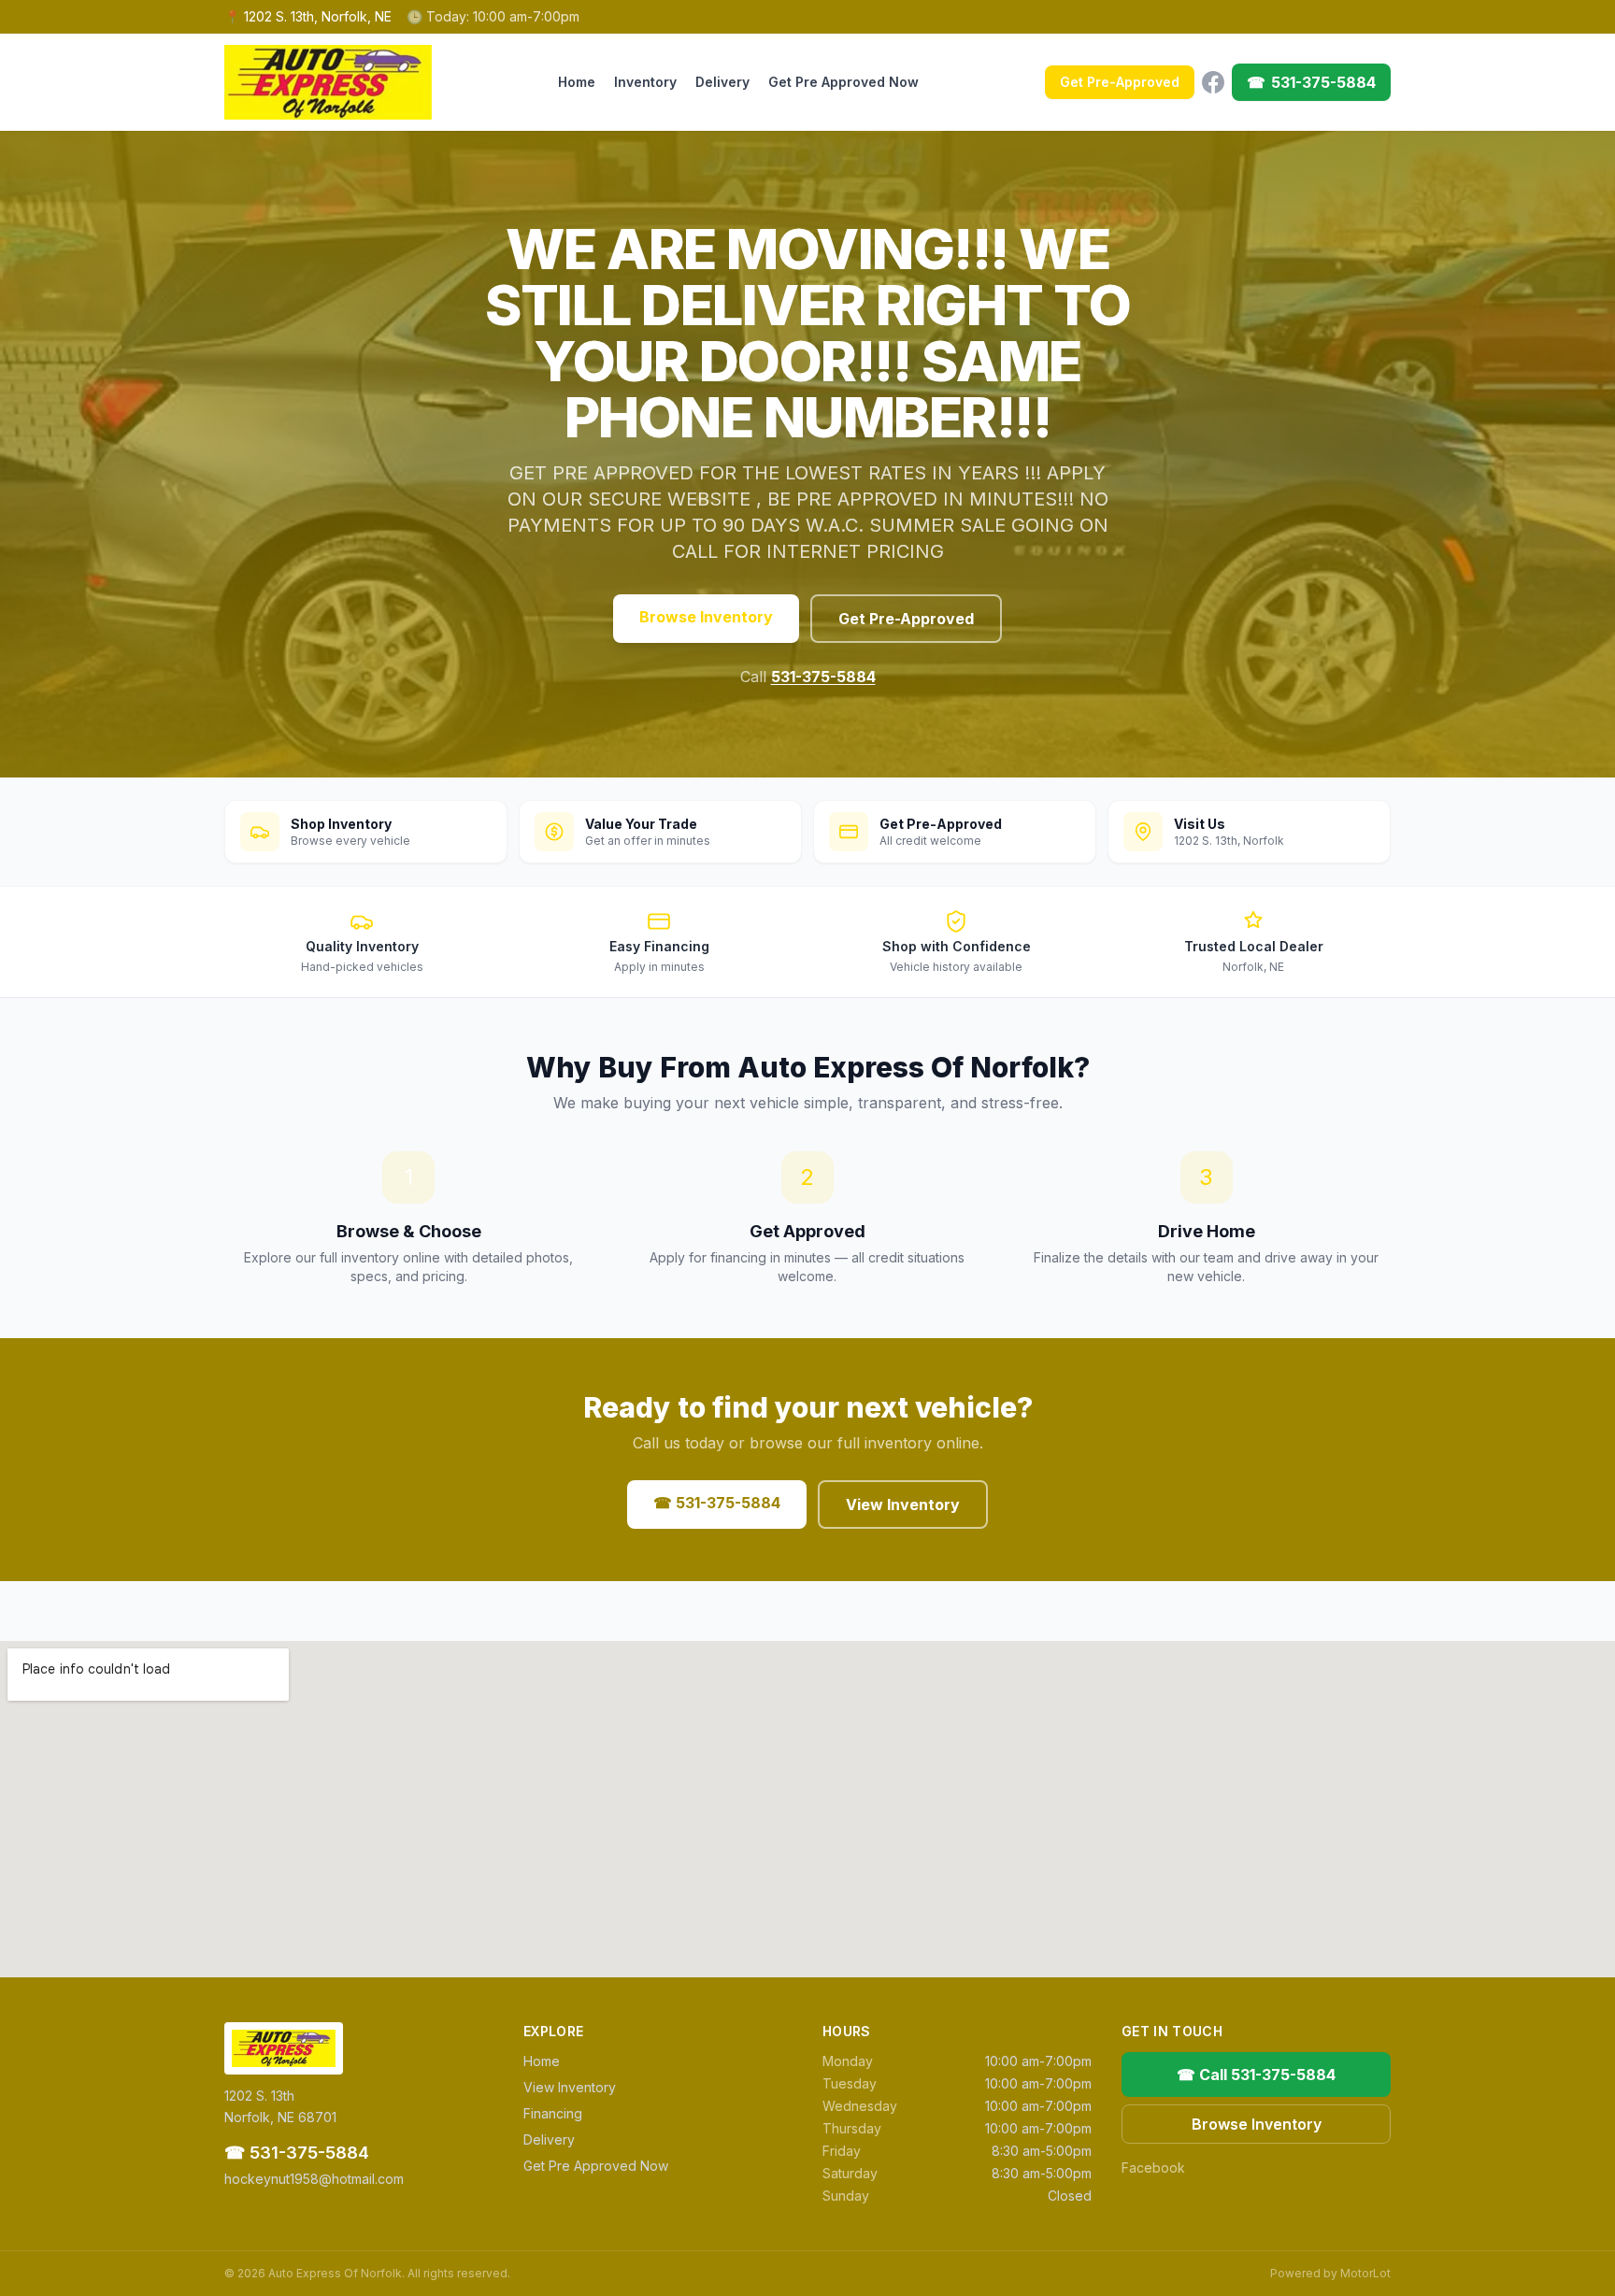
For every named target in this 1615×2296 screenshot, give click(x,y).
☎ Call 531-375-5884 (1256, 2075)
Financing (553, 2113)
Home (577, 82)
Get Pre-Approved (1120, 82)
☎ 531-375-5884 (717, 1503)
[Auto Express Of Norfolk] (328, 82)
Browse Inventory (706, 617)
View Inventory (903, 1505)
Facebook (1153, 2168)
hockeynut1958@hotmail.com (314, 2179)
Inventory (645, 82)
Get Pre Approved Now (843, 82)
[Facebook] (1213, 82)
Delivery (722, 82)
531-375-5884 (823, 677)
